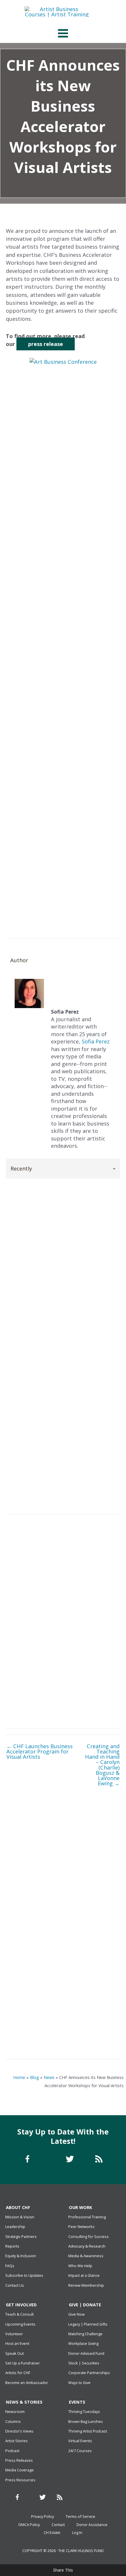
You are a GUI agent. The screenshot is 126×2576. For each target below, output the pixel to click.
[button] (105, 913)
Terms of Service (80, 2516)
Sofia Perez (38, 187)
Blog (34, 2077)
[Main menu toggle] (63, 33)
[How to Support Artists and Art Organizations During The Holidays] (63, 1947)
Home (19, 2077)
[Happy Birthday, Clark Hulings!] (63, 2021)
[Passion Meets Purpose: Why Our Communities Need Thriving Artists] (63, 1875)
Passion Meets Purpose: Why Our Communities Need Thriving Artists (63, 1929)
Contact (58, 2525)
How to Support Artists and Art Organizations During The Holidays (63, 1965)
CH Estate (52, 2532)
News (49, 2077)
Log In (77, 2532)
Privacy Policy (42, 2516)
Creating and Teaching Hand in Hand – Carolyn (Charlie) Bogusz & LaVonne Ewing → (102, 1765)
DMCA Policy (29, 2525)
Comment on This (79, 187)
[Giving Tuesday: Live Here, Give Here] (63, 1988)
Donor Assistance (92, 2525)
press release (46, 344)
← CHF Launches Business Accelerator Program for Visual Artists (40, 1752)
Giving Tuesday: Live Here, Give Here (63, 2006)
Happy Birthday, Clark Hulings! (63, 2036)
